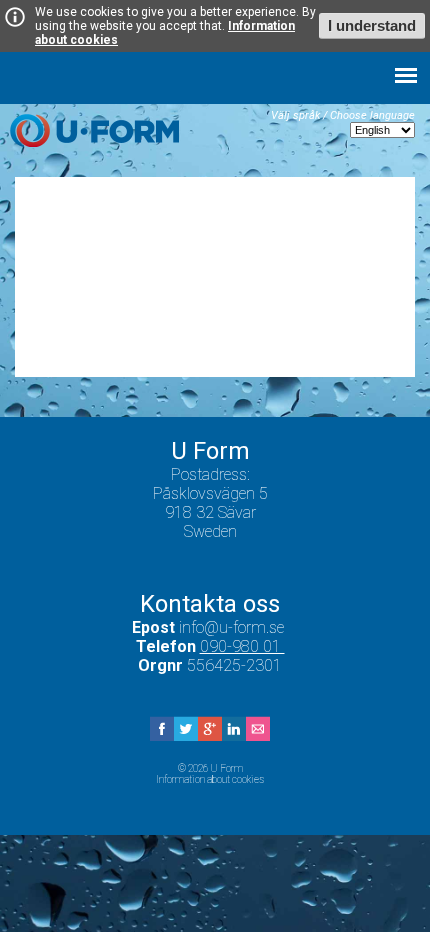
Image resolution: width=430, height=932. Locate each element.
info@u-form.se (233, 627)
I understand (372, 26)
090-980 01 (242, 646)
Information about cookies (210, 779)
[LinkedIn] (234, 735)
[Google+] (210, 735)
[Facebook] (162, 735)
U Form (94, 130)
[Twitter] (186, 735)
